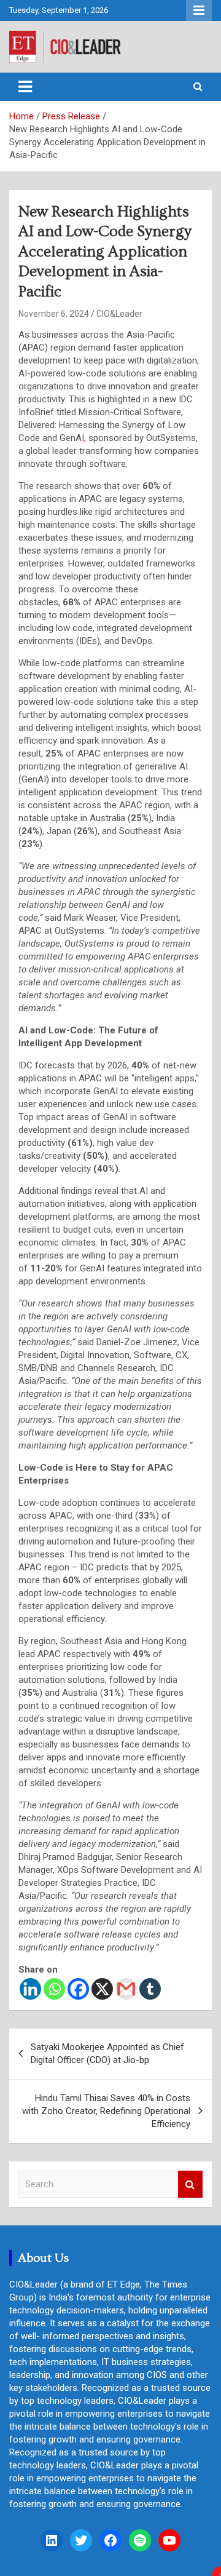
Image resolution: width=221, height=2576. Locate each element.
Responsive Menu (199, 10)
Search (190, 2184)
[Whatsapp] (54, 1989)
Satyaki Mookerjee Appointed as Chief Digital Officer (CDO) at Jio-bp (107, 2053)
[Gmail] (126, 1989)
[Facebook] (78, 1989)
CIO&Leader (119, 314)
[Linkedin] (30, 1989)
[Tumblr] (150, 1989)
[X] (102, 1989)
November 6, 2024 (54, 314)
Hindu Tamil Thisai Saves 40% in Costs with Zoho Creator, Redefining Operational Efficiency (106, 2111)
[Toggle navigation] (25, 87)
